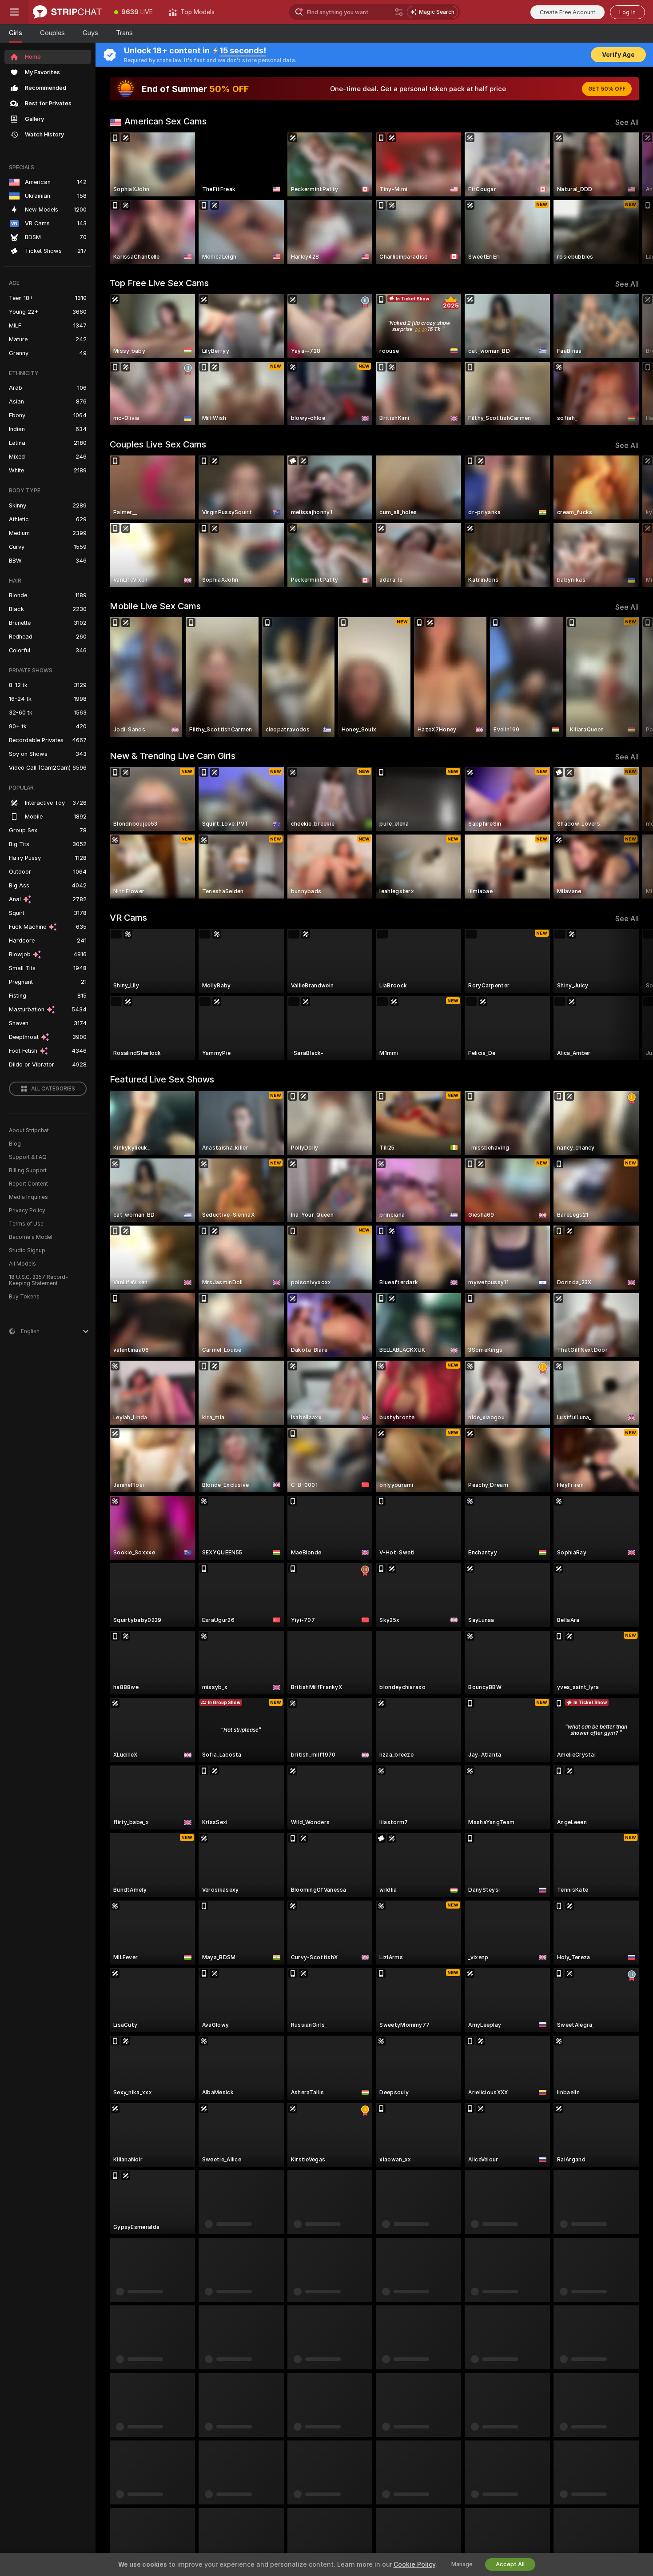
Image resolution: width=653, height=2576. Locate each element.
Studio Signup (27, 1250)
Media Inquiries (28, 1197)
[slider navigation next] (631, 198)
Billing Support (28, 1170)
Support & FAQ (28, 1157)
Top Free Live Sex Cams (159, 283)
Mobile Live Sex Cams (155, 606)
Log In (627, 12)
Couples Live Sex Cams (158, 444)
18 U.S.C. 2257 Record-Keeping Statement (38, 1280)
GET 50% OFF (607, 89)
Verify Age (618, 55)
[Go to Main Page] (67, 12)
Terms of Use (26, 1224)
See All (627, 122)
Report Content (28, 1184)
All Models (22, 1264)
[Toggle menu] (14, 12)
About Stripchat (29, 1130)
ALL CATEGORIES (53, 1089)
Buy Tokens (24, 1297)
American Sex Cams (165, 121)
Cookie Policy (414, 2564)
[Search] (399, 12)
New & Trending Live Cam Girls (173, 756)
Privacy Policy (27, 1210)
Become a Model (31, 1237)
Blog (15, 1144)
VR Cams (128, 918)
